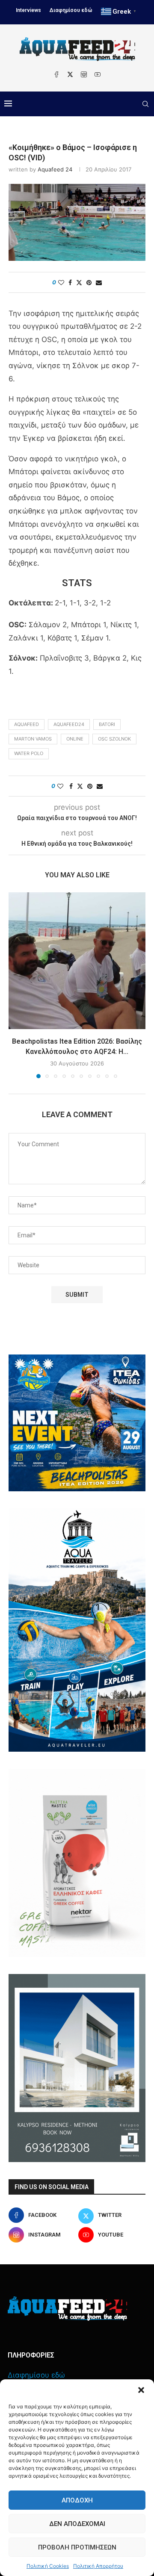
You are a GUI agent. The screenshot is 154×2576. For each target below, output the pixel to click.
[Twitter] (70, 74)
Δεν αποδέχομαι (77, 2524)
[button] (141, 2390)
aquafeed (27, 724)
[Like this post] (61, 282)
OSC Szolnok (114, 739)
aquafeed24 (69, 724)
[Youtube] (98, 74)
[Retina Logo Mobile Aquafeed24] (67, 2309)
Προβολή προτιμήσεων (77, 2547)
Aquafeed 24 (55, 169)
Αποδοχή (77, 2500)
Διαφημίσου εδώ (71, 10)
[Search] (145, 104)
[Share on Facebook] (70, 282)
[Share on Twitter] (79, 282)
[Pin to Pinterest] (89, 282)
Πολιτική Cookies (48, 2566)
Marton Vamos (33, 739)
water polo (29, 753)
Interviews (28, 10)
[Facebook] (56, 74)
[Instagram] (84, 74)
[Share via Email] (99, 282)
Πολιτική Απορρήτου (98, 2566)
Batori (107, 724)
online (75, 739)
